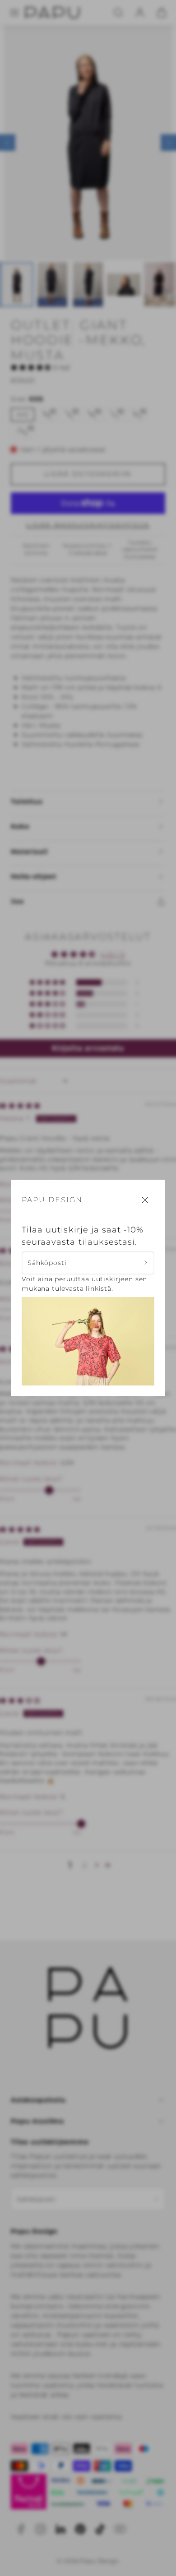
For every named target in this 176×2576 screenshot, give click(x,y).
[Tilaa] (146, 1263)
